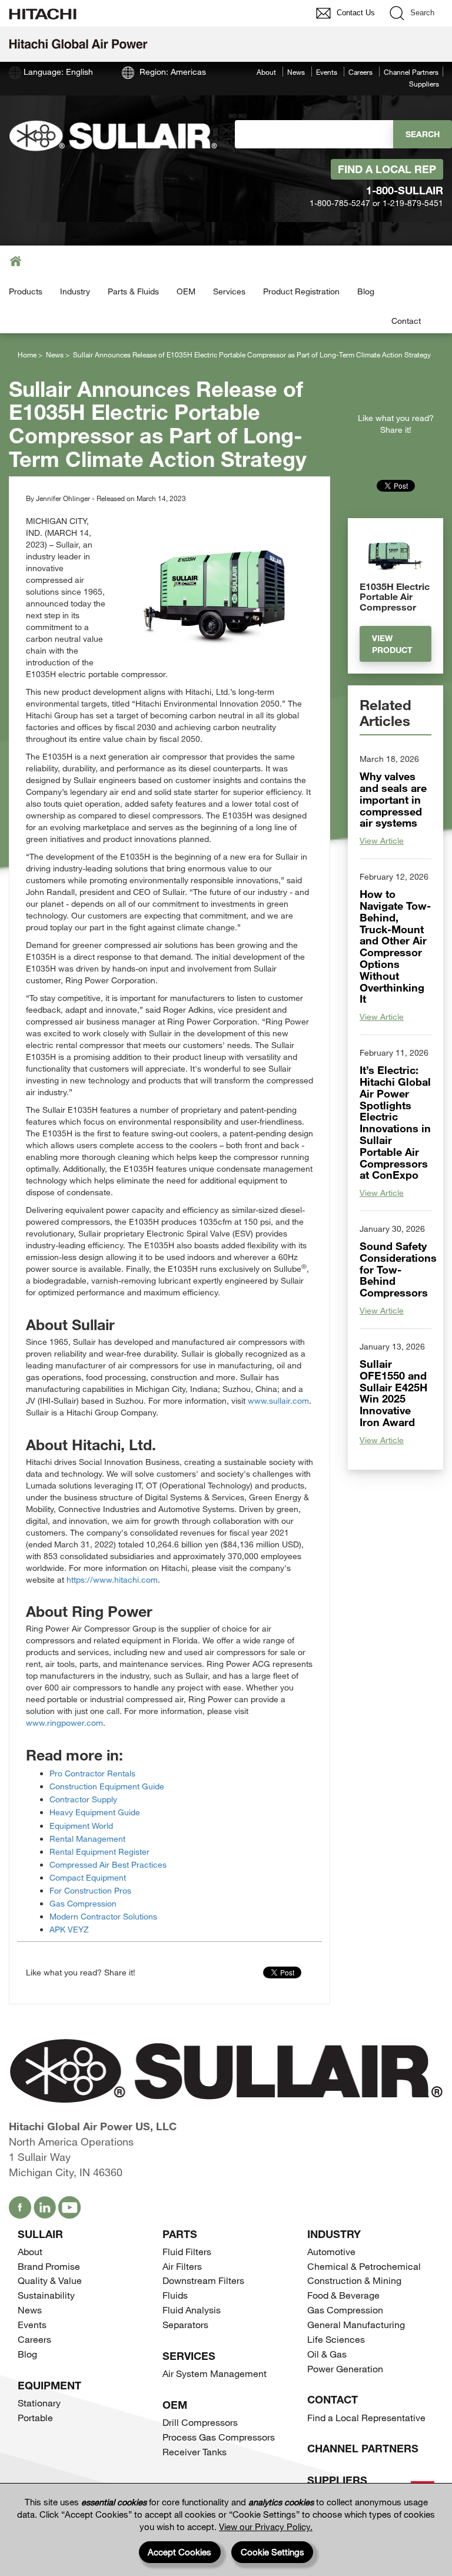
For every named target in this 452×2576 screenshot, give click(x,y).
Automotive (331, 2251)
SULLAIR (40, 2234)
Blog (366, 291)
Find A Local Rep (387, 169)
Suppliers (424, 84)
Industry (75, 291)
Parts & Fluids (133, 291)
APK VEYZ (69, 1929)
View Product (392, 644)
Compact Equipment (88, 1877)
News (296, 72)
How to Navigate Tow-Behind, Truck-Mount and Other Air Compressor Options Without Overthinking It (395, 946)
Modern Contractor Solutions (103, 1916)
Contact (406, 321)
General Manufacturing (356, 2324)
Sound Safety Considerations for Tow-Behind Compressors (398, 1269)
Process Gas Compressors (219, 2437)
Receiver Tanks (195, 2451)
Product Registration (301, 291)
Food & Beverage (343, 2295)
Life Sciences (336, 2339)
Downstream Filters (203, 2280)
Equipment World (81, 1826)
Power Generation (345, 2368)
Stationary (39, 2403)
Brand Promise (49, 2266)
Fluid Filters (187, 2251)
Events (327, 72)
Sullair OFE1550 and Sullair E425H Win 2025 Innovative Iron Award (393, 1393)
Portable (35, 2417)
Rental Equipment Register (99, 1851)
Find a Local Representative (366, 2417)
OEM (186, 291)
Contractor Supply (83, 1799)
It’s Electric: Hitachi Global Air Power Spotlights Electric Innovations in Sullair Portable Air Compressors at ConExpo (395, 1122)
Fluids (175, 2295)
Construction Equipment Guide (107, 1786)
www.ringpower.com (64, 1723)
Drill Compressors (200, 2422)
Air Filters (182, 2266)
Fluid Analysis (192, 2310)
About (266, 72)
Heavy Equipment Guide (95, 1812)
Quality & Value (50, 2280)
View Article (382, 841)
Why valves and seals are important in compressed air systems (393, 799)
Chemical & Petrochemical (364, 2266)
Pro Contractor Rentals (92, 1773)
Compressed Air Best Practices (108, 1864)
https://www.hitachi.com (112, 1579)
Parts (180, 2234)
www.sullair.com (278, 1400)
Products (26, 291)
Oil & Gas (327, 2354)
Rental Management (87, 1839)
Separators (185, 2324)
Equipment (49, 2385)
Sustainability (46, 2295)
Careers (360, 72)
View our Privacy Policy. (266, 2527)
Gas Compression (83, 1903)
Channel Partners (411, 72)
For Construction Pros (90, 1890)
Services (229, 291)
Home (27, 354)
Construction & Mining (354, 2280)
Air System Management (215, 2373)
